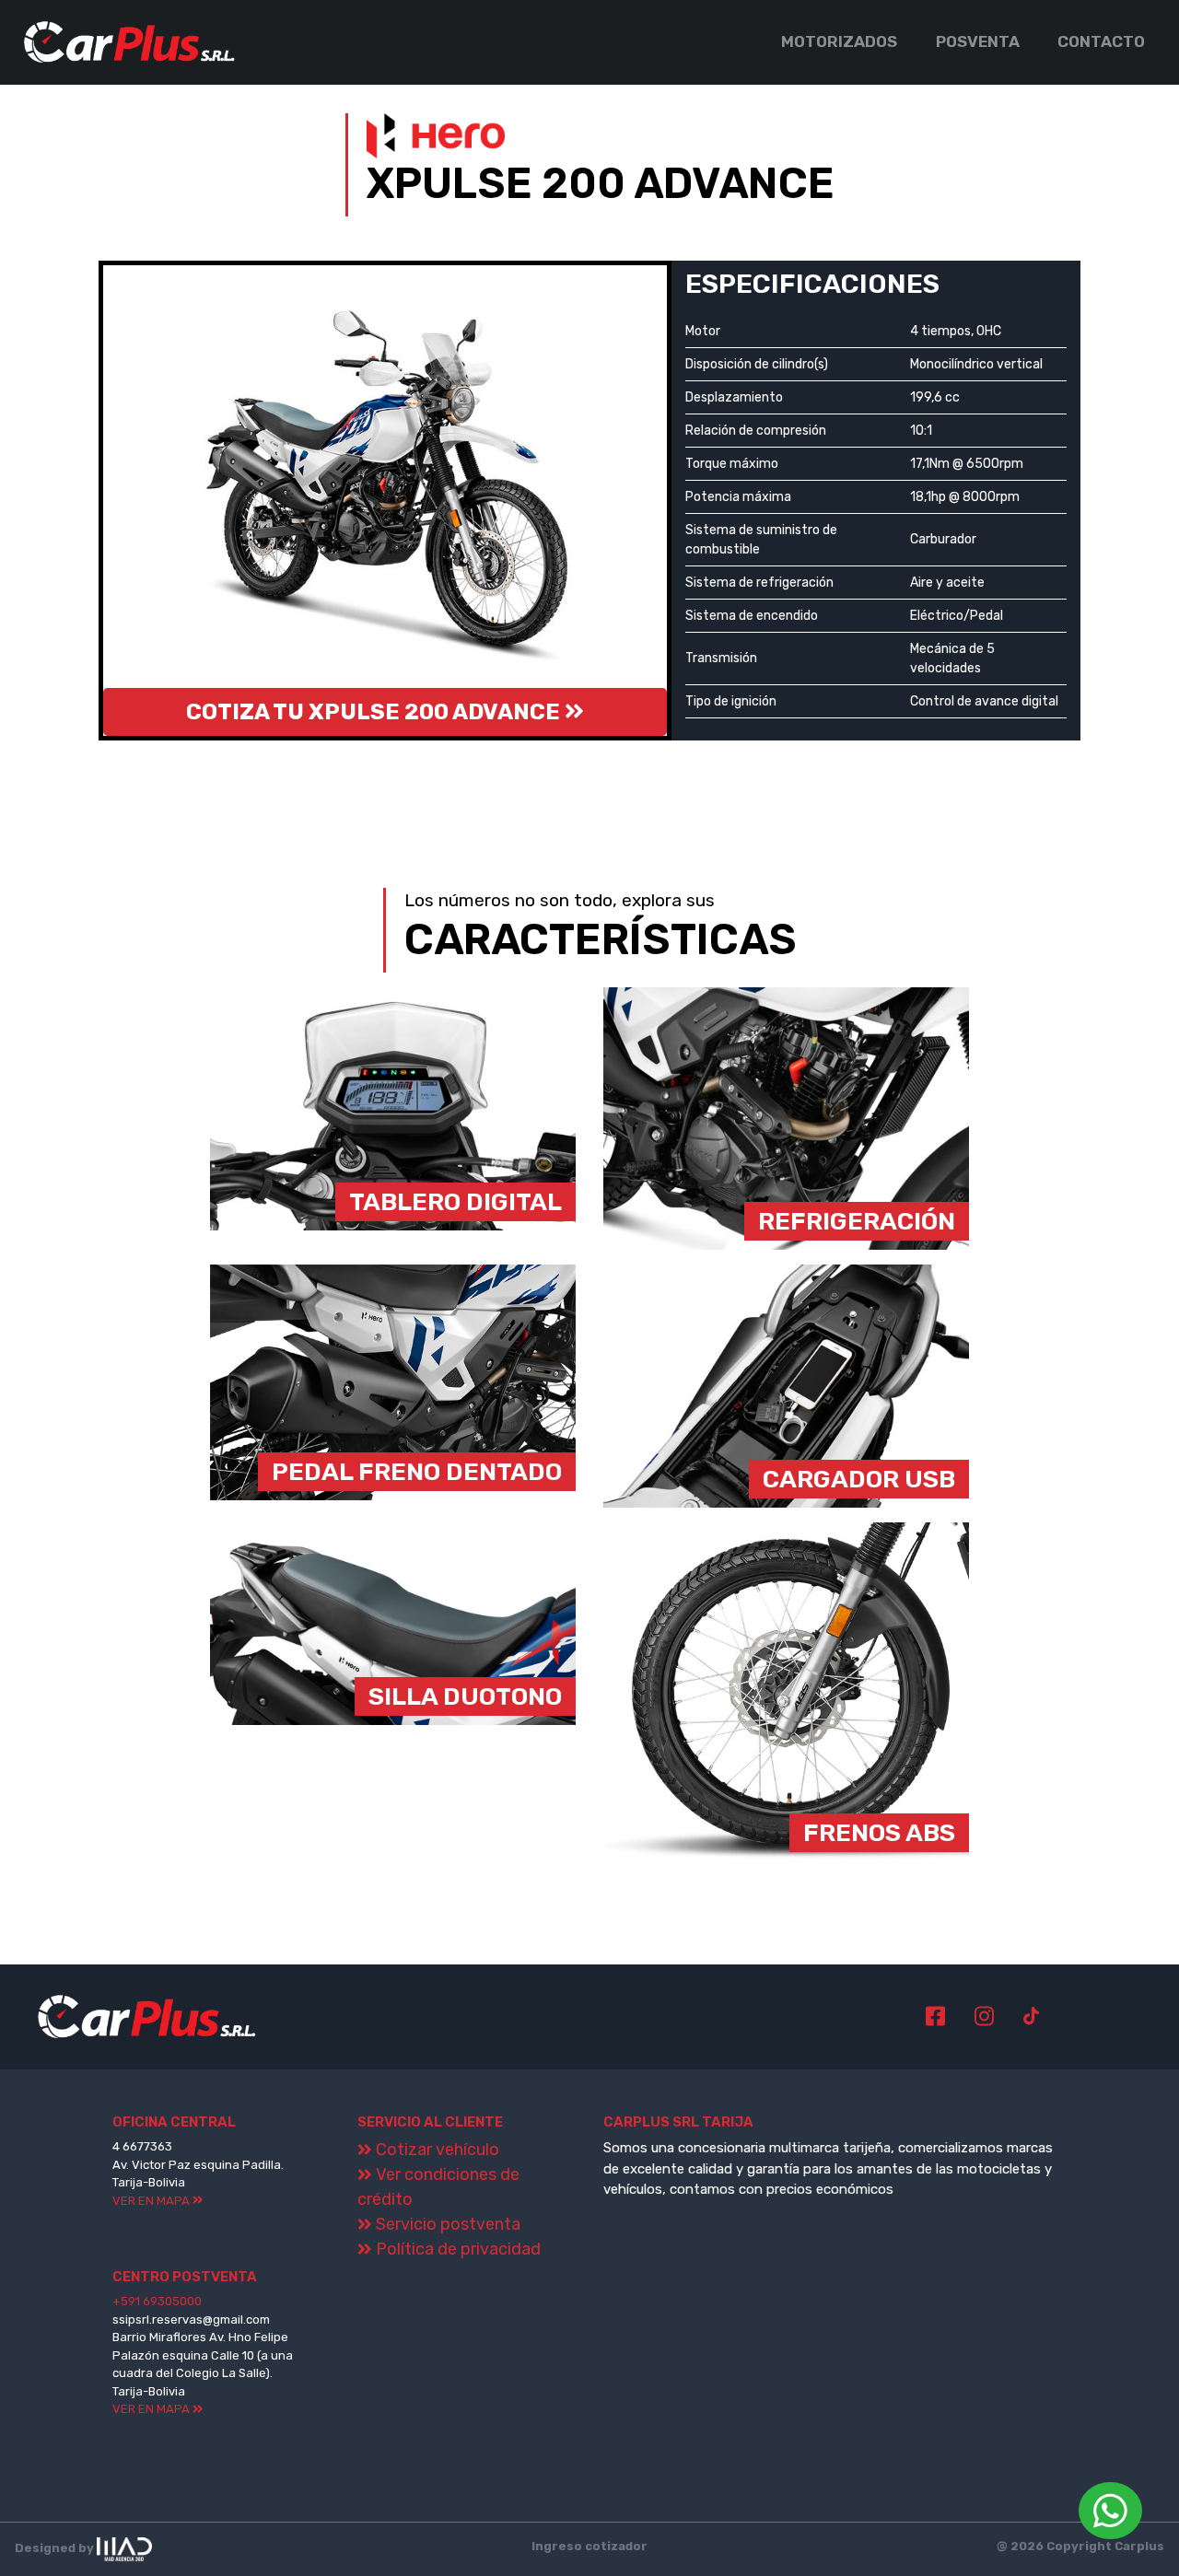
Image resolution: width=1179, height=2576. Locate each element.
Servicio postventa (446, 2224)
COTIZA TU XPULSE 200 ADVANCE (375, 712)
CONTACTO (1101, 41)
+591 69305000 (157, 2301)
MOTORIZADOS (839, 41)
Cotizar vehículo (436, 2150)
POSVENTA (978, 41)
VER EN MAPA (152, 2201)
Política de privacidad (456, 2249)
